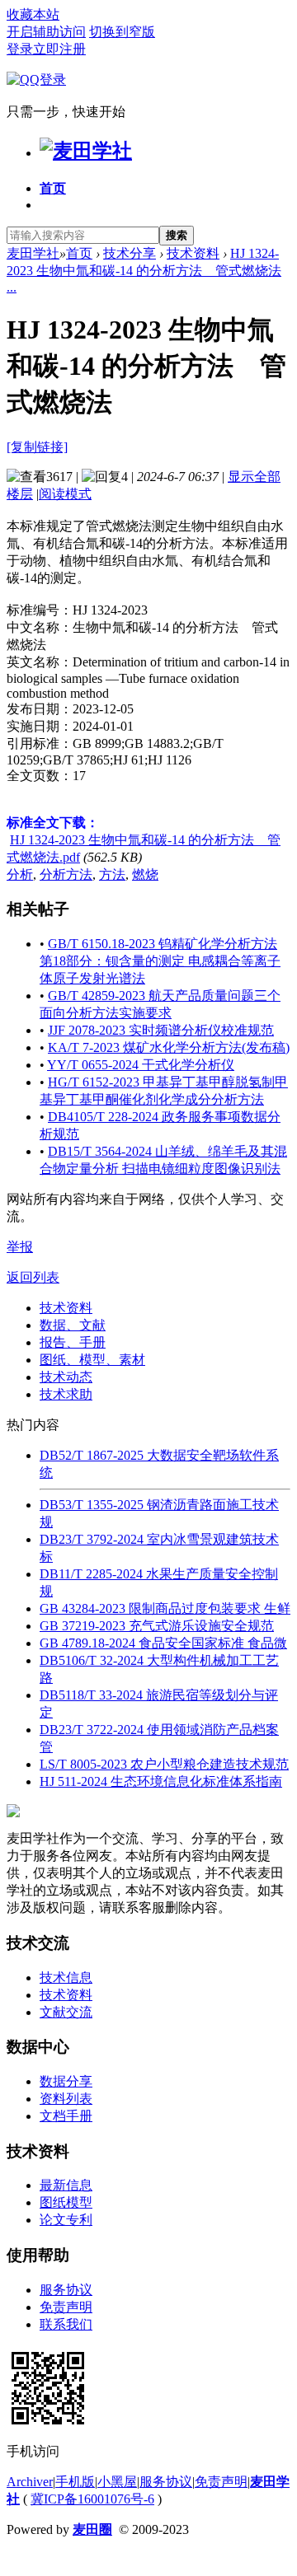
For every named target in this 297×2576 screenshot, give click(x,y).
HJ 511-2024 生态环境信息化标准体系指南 (161, 1781)
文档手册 (66, 2116)
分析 (20, 874)
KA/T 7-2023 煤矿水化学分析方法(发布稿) (169, 1047)
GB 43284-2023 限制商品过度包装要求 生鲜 (165, 1608)
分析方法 (66, 874)
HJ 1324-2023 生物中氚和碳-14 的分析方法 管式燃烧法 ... (144, 270)
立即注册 (59, 49)
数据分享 (66, 2081)
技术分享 (130, 253)
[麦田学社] (86, 151)
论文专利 (66, 2220)
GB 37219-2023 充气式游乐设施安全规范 (157, 1626)
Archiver (30, 2482)
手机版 (75, 2482)
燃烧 (145, 874)
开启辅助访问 (46, 32)
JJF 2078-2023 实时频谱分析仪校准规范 (161, 1030)
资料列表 (66, 2099)
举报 (20, 1247)
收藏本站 (33, 14)
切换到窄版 (122, 32)
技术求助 (66, 1394)
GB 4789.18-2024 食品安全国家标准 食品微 (163, 1643)
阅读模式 (65, 494)
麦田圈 (92, 2529)
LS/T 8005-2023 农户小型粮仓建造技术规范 (164, 1764)
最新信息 (66, 2185)
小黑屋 (117, 2482)
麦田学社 (33, 253)
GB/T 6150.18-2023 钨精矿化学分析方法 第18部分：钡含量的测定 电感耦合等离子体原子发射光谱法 (160, 961)
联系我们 (66, 2324)
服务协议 (66, 2290)
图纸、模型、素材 (92, 1360)
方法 (112, 874)
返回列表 (33, 1277)
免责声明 (66, 2307)
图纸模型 (66, 2202)
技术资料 (193, 253)
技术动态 (66, 1377)
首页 (53, 188)
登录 (20, 49)
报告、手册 (73, 1342)
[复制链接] (37, 447)
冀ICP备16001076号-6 (92, 2499)
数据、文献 (73, 1325)
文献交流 (66, 2012)
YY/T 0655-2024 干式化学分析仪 (141, 1065)
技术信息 (66, 1978)
